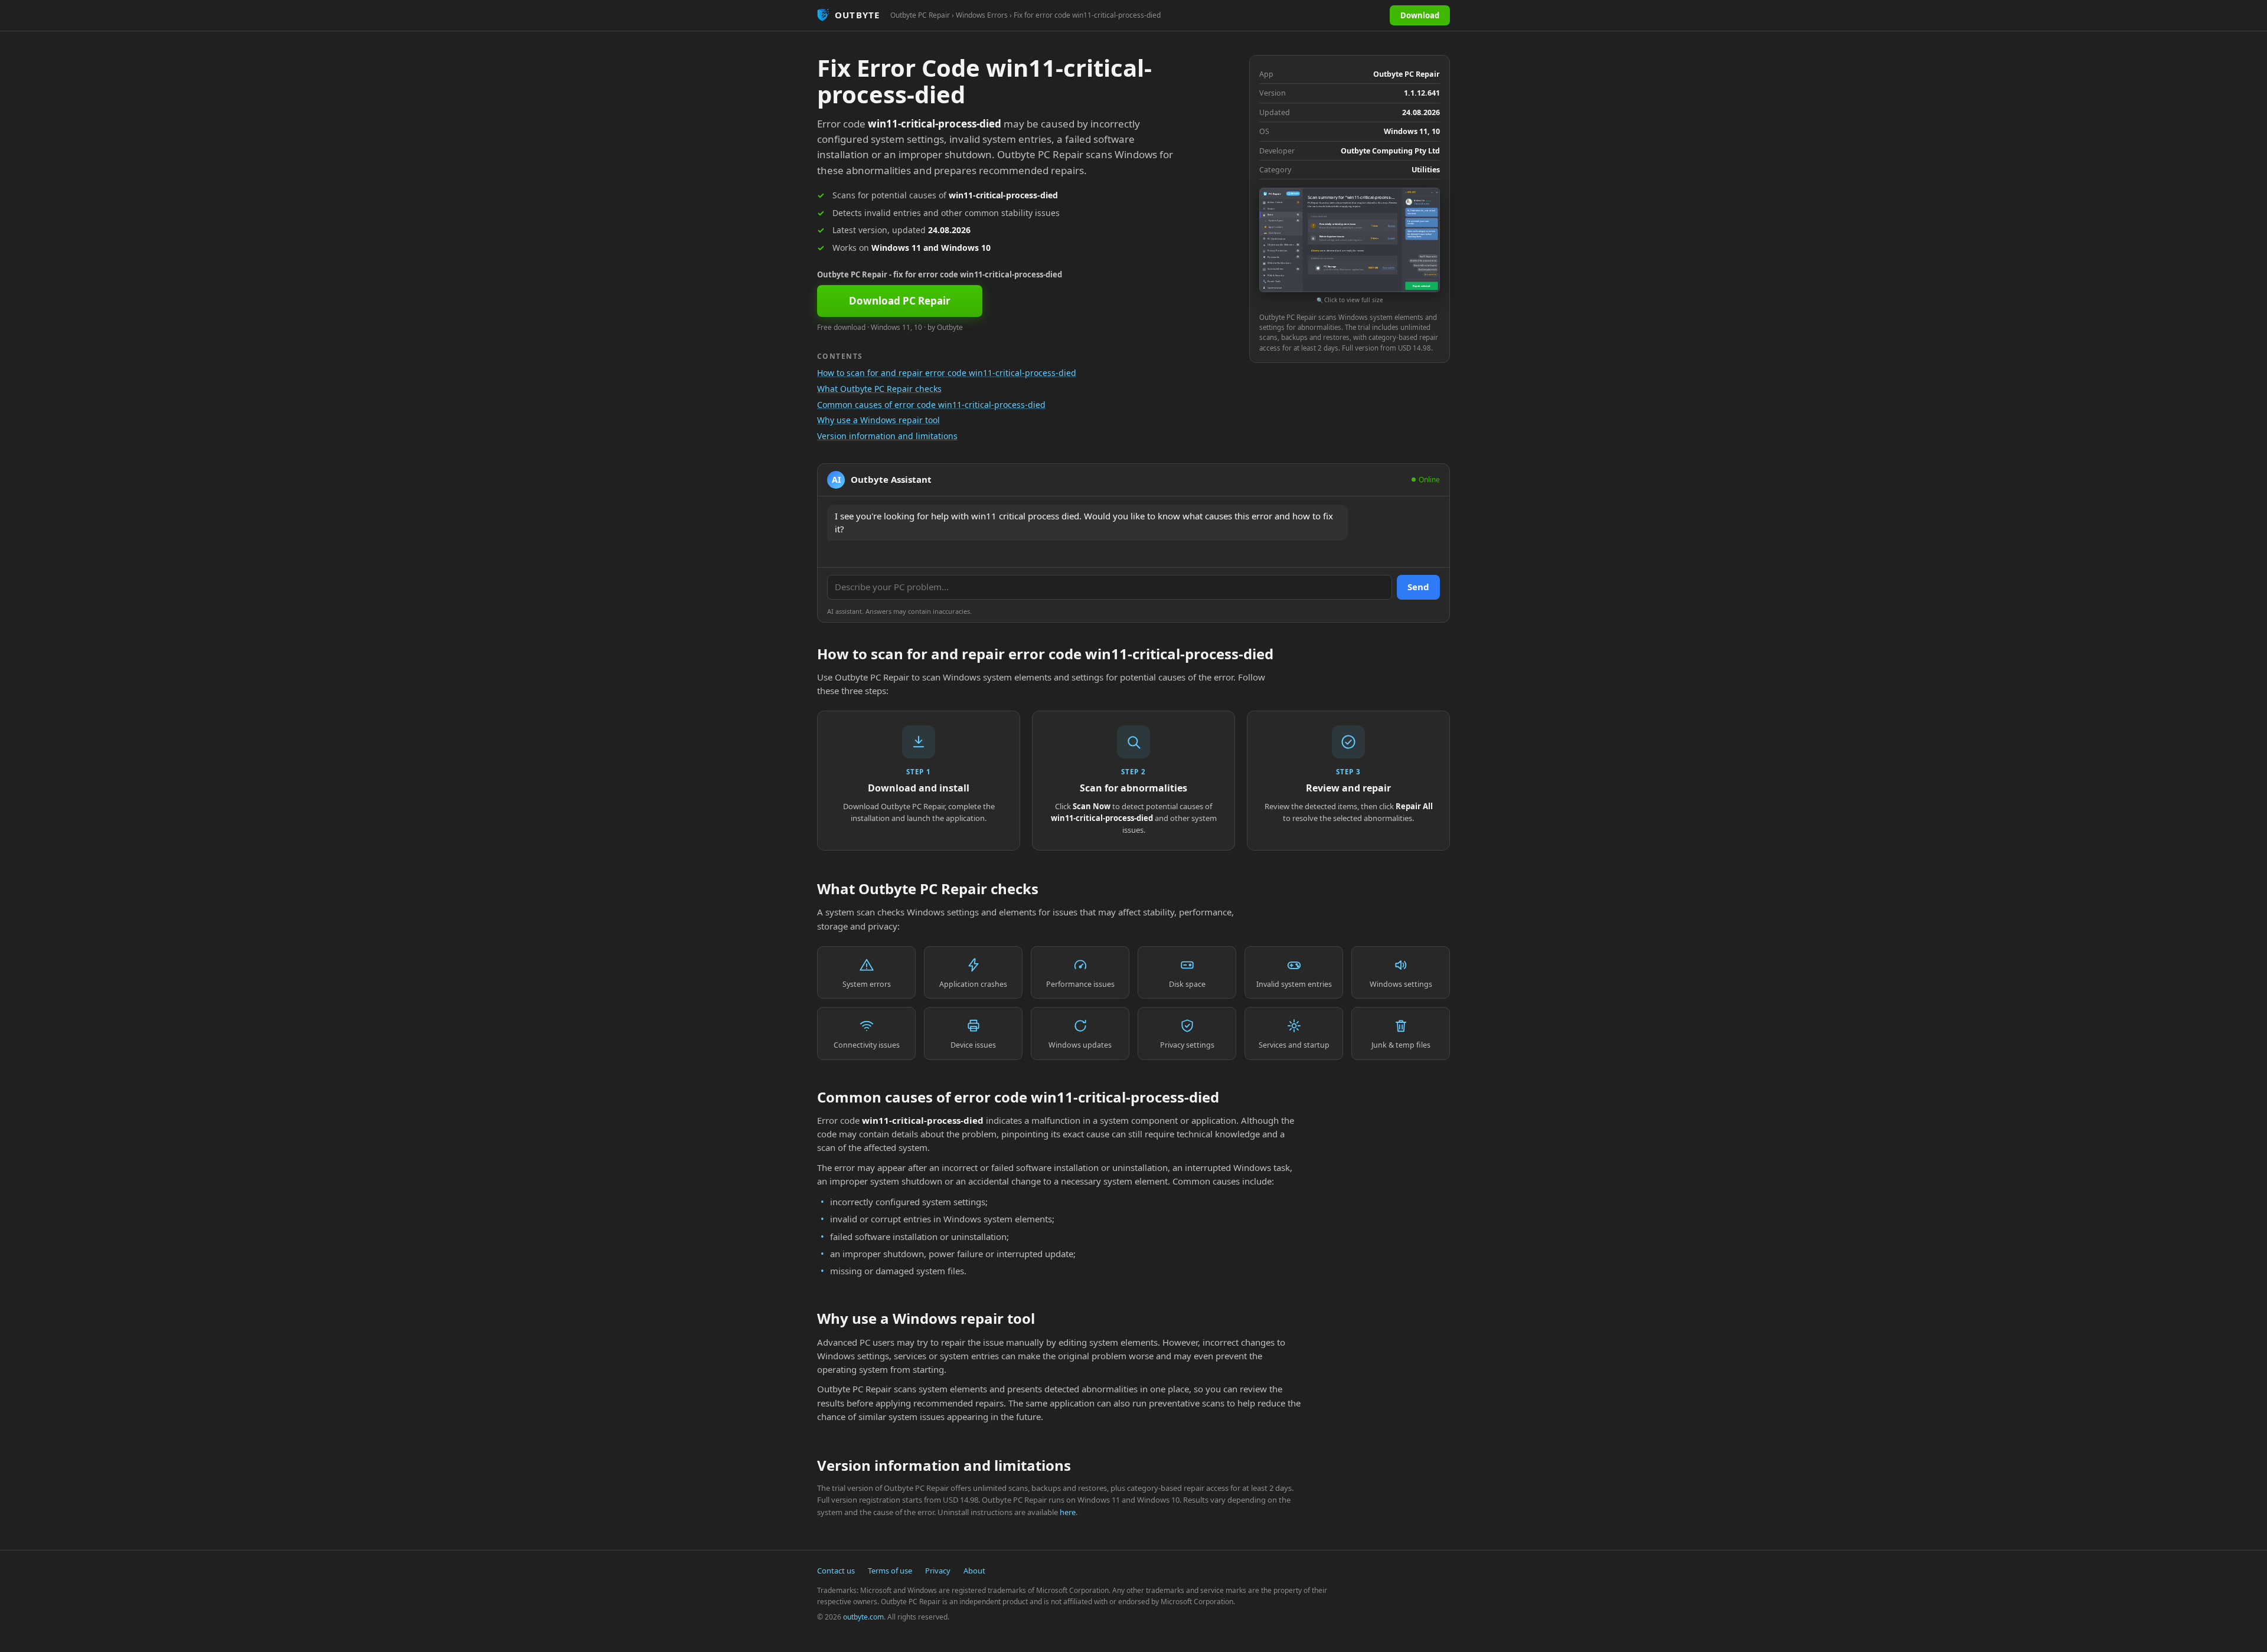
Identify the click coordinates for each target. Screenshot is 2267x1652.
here (1068, 1512)
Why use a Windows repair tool (878, 420)
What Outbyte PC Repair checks (879, 389)
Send (1418, 587)
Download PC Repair (900, 301)
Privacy (938, 1571)
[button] (1350, 246)
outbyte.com (863, 1617)
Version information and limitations (887, 436)
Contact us (836, 1571)
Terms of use (890, 1571)
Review (1391, 225)
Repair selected (1421, 286)
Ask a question (1430, 274)
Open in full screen (1421, 204)
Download (1420, 15)
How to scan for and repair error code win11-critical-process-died (947, 373)
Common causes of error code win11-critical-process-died (931, 405)
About (974, 1571)
